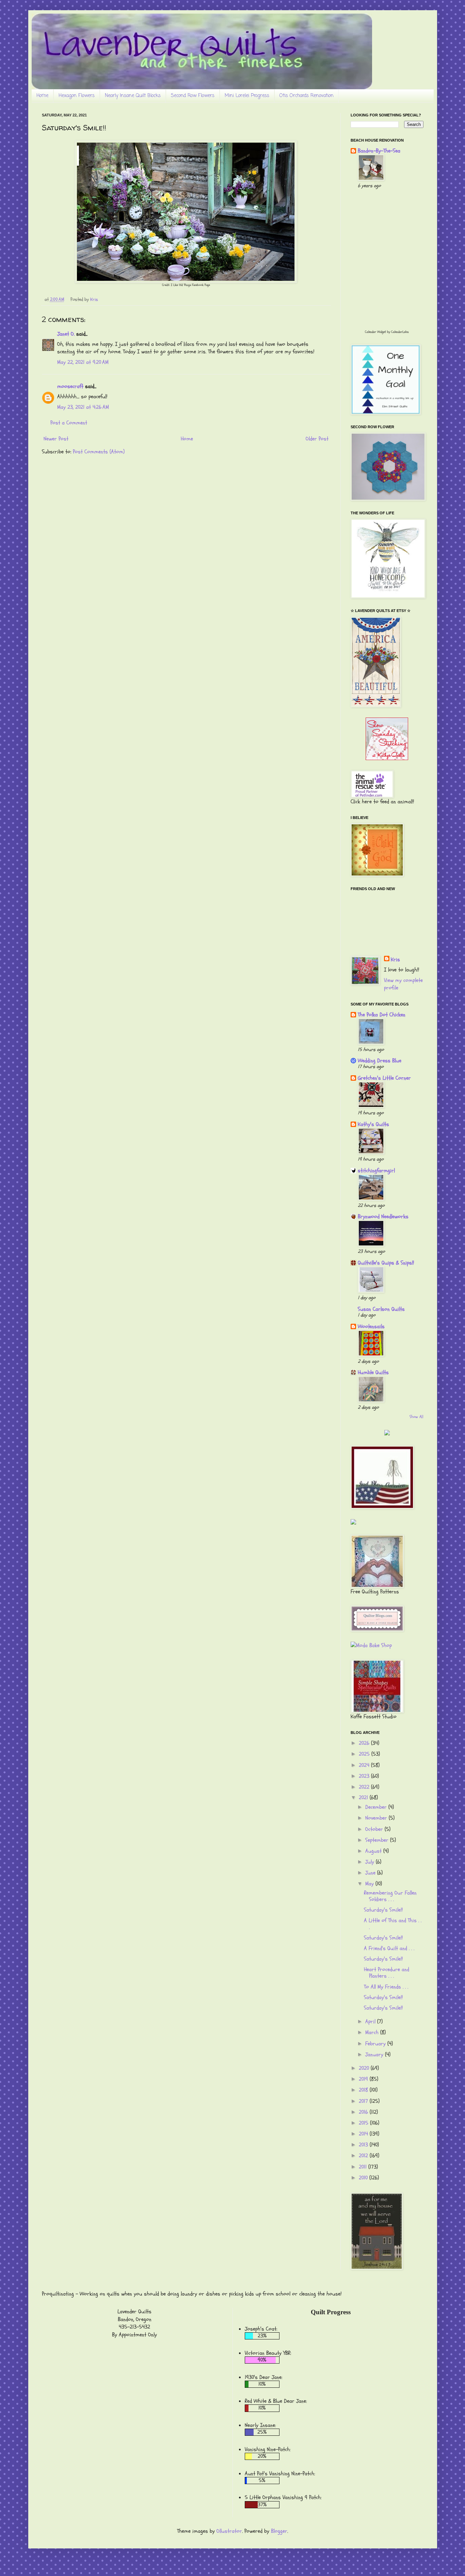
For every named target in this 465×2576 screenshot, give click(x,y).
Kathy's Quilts (373, 1124)
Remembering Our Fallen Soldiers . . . (390, 1896)
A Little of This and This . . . (393, 1924)
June (371, 1873)
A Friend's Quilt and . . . (389, 1948)
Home (42, 96)
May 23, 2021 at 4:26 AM (83, 407)
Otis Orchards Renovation (307, 96)
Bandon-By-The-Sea (379, 151)
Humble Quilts (373, 1372)
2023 (365, 1776)
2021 (364, 1798)
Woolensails (371, 1326)
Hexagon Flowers (77, 96)
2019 (364, 2079)
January (375, 2055)
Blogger (279, 2531)
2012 (364, 2156)
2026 (365, 1743)
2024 (365, 1765)
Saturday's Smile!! (383, 1910)
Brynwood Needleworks (383, 1217)
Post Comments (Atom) (99, 452)
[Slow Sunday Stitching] (387, 758)
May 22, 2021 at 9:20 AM (83, 362)
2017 (364, 2101)
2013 (364, 2145)
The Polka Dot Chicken (382, 1015)
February (376, 2044)
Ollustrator (229, 2531)
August (374, 1851)
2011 (364, 2167)
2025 (365, 1754)
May (370, 1884)
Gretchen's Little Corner (384, 1078)
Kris (395, 960)
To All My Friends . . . (386, 1987)
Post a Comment (69, 423)
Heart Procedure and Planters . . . (387, 1973)
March (373, 2032)
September (378, 1840)
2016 (364, 2112)
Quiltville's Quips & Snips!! (386, 1263)
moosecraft (70, 386)
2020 (365, 2068)
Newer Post (56, 439)
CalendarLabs (400, 332)
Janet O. (66, 334)
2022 (365, 1787)
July (371, 1862)
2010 (364, 2178)
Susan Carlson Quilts (381, 1309)
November (377, 1818)
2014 (364, 2134)
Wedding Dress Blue (380, 1061)
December (377, 1807)
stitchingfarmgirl (376, 1171)
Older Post (317, 439)
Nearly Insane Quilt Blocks (133, 96)
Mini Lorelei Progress (247, 96)
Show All (416, 1417)
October (375, 1829)
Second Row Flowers (193, 96)
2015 (364, 2123)
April (371, 2022)
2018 (364, 2090)
